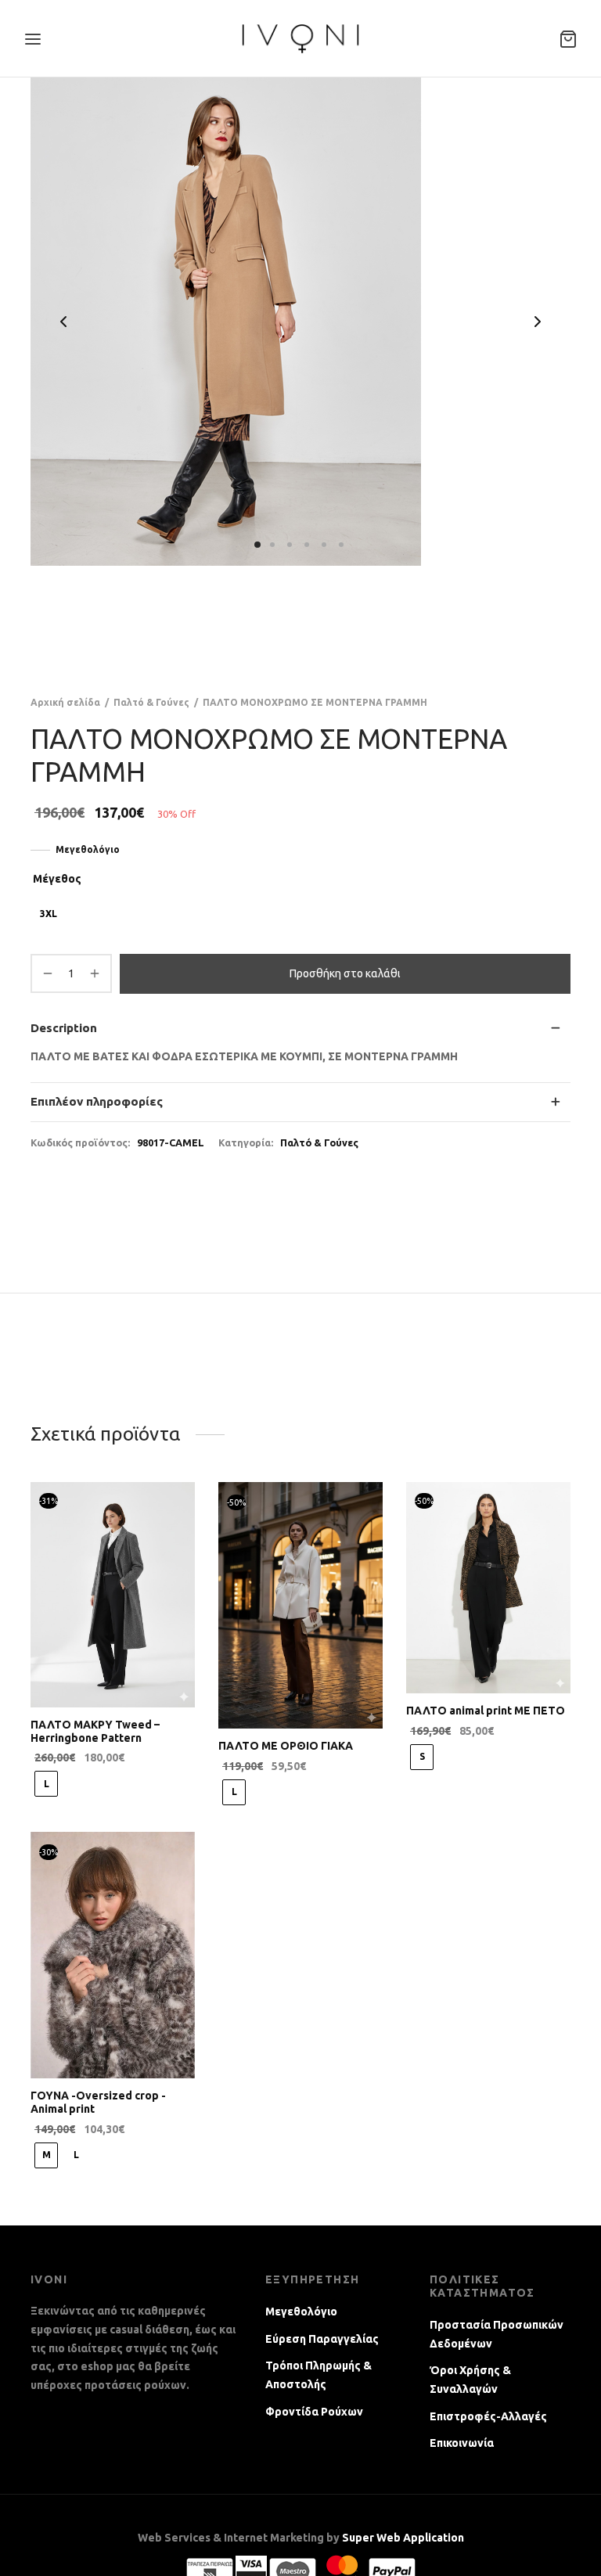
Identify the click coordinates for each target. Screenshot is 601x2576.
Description (64, 1028)
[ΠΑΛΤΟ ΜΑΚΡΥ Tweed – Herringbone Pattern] (113, 1595)
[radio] (49, 914)
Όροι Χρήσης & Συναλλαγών (470, 2380)
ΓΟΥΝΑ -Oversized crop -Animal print (98, 2102)
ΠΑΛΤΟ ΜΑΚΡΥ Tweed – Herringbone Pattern (95, 1731)
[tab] (300, 1029)
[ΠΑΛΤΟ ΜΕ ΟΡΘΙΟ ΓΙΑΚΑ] (300, 1605)
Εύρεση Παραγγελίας (322, 2339)
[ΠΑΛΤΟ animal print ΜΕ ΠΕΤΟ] (488, 1588)
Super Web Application (403, 2538)
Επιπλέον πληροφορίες (97, 1101)
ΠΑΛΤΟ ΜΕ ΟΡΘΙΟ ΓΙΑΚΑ (286, 1746)
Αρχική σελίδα (65, 702)
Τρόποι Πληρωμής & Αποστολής (318, 2375)
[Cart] (568, 39)
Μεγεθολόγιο (88, 849)
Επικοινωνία (462, 2443)
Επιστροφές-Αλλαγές (488, 2416)
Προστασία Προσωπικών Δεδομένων (497, 2334)
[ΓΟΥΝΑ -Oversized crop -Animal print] (113, 1955)
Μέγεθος (57, 879)
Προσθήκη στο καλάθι (345, 973)
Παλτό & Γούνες (151, 702)
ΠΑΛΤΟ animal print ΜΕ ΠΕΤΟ (486, 1711)
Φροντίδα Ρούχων (314, 2412)
